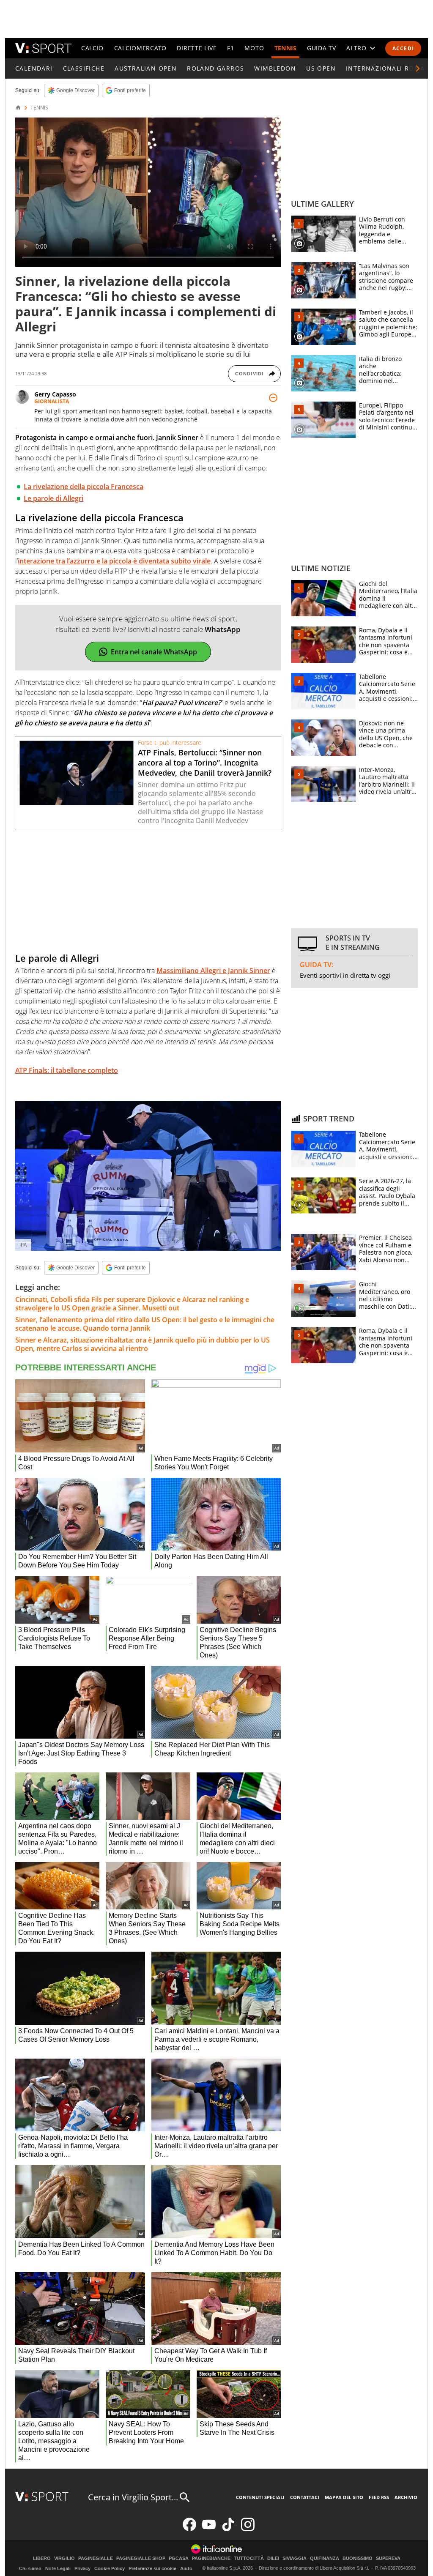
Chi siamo (30, 2568)
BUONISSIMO (358, 2558)
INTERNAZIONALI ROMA (385, 68)
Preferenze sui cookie (152, 2568)
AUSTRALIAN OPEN (146, 68)
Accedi (403, 48)
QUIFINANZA (325, 2558)
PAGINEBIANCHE (211, 2558)
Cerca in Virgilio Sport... (133, 2497)
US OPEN (321, 68)
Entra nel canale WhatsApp (154, 652)
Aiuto (186, 2568)
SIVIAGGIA (295, 2558)
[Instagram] (248, 2529)
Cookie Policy (110, 2568)
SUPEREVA (388, 2558)
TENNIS (286, 48)
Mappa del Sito (344, 2497)
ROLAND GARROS (215, 68)
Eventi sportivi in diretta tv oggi (345, 975)
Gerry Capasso (55, 394)
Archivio (406, 2497)
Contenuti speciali (260, 2497)
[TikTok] (228, 2529)
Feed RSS (379, 2497)
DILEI (273, 2558)
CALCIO (92, 48)
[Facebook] (189, 2529)
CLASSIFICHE (84, 68)
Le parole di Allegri (53, 498)
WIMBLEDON (275, 68)
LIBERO (42, 2558)
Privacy (82, 2568)
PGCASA (179, 2558)
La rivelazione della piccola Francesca (84, 487)
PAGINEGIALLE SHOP (141, 2558)
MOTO (254, 48)
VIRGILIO (64, 2558)
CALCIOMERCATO (140, 48)
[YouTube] (209, 2529)
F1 (230, 48)
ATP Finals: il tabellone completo (67, 1070)
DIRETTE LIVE (197, 48)
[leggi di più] (273, 398)
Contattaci (305, 2497)
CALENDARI (34, 68)
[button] (418, 68)
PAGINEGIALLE (96, 2558)
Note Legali (58, 2568)
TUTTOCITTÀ (249, 2558)
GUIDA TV (322, 48)
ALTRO (356, 48)
